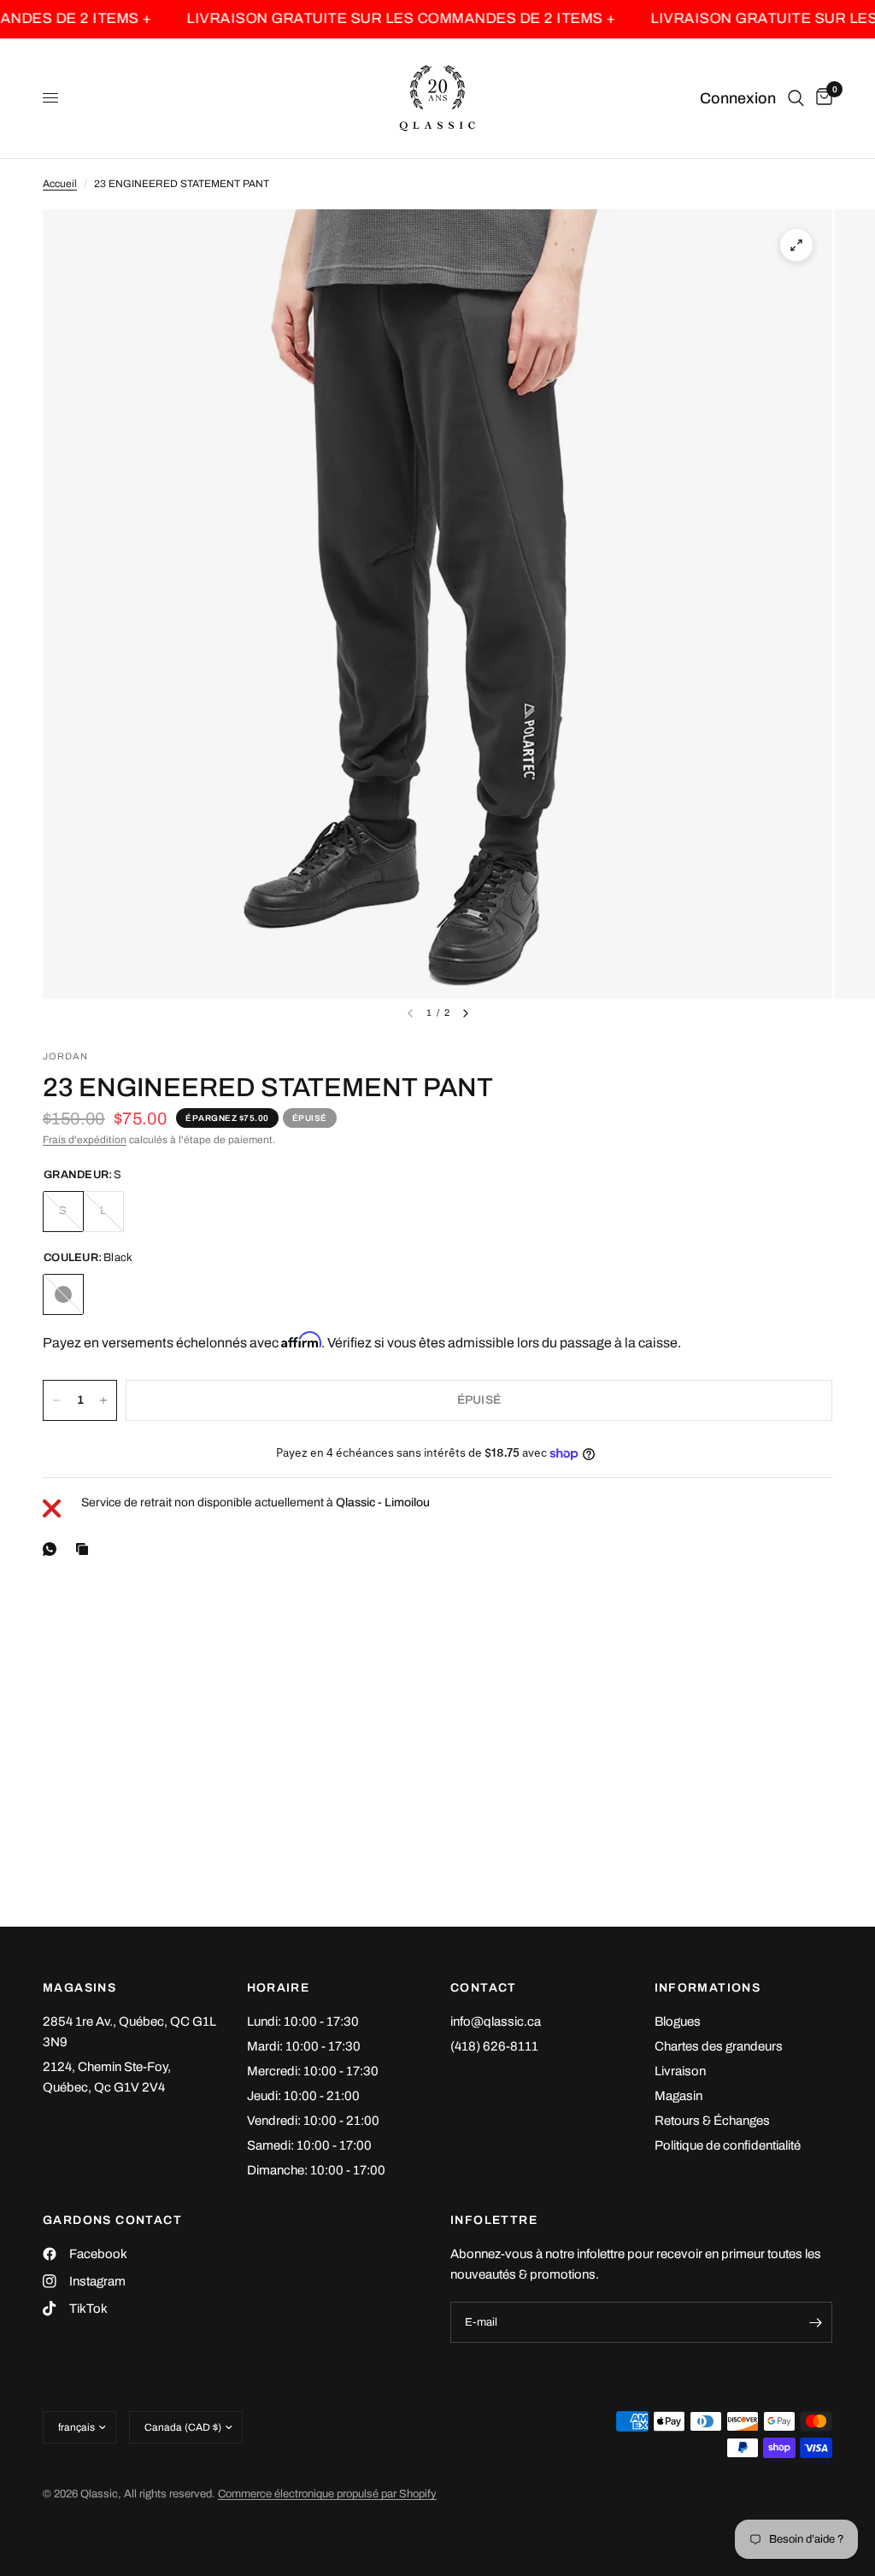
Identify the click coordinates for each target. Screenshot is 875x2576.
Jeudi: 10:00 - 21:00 (303, 2096)
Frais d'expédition (85, 1140)
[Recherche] (796, 98)
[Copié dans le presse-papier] (85, 1549)
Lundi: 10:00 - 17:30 (303, 2021)
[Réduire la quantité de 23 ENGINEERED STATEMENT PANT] (56, 1400)
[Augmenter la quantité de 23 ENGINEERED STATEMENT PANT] (103, 1400)
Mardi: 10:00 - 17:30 (304, 2046)
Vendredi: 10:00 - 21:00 (313, 2121)
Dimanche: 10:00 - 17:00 (316, 2170)
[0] (821, 98)
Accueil (60, 184)
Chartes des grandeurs (719, 2046)
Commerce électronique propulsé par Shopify (327, 2494)
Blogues (678, 2021)
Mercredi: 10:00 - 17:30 (313, 2071)
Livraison (680, 2071)
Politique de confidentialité (728, 2145)
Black (63, 1294)
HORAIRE (279, 1988)
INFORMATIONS (708, 1988)
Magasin (678, 2096)
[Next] (466, 1013)
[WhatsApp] (53, 1549)
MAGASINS (79, 1988)
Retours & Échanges (712, 2121)
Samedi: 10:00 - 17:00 (309, 2145)
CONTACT (484, 1988)
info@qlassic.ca (496, 2021)
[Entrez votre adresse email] (815, 2322)
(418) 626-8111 (494, 2046)
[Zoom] (796, 245)
